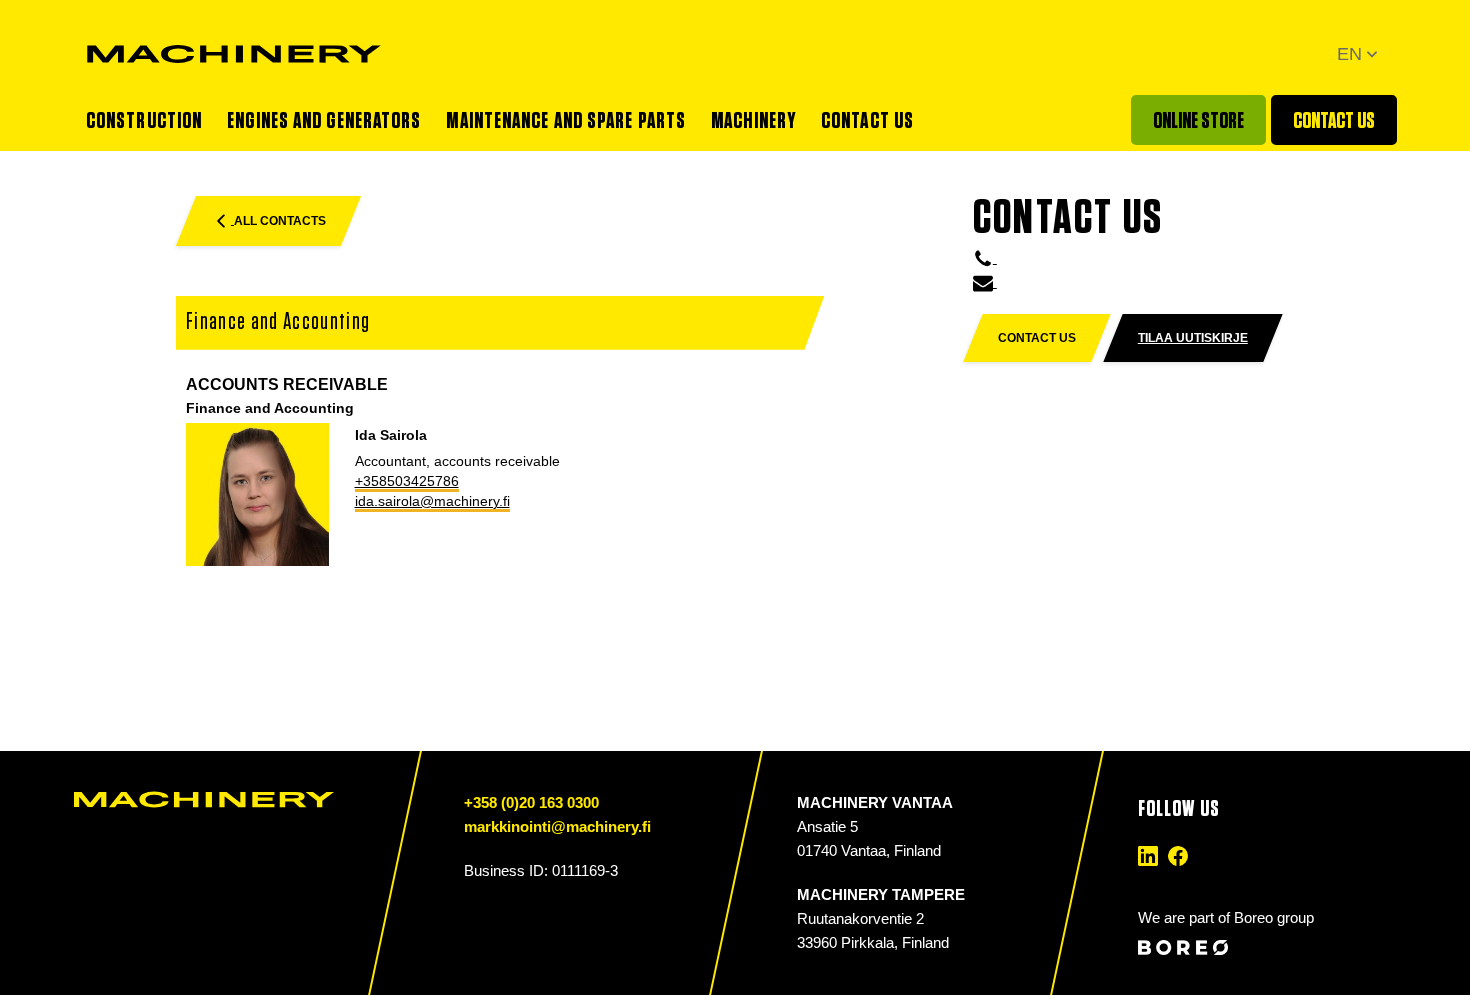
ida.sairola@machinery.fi (432, 501)
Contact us (867, 120)
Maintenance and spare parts (566, 120)
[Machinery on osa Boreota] (1247, 947)
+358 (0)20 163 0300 (531, 802)
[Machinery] (234, 54)
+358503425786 (407, 481)
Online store (1198, 120)
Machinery (753, 120)
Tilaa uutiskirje (1193, 338)
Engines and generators (324, 120)
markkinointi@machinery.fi (557, 826)
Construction (144, 120)
